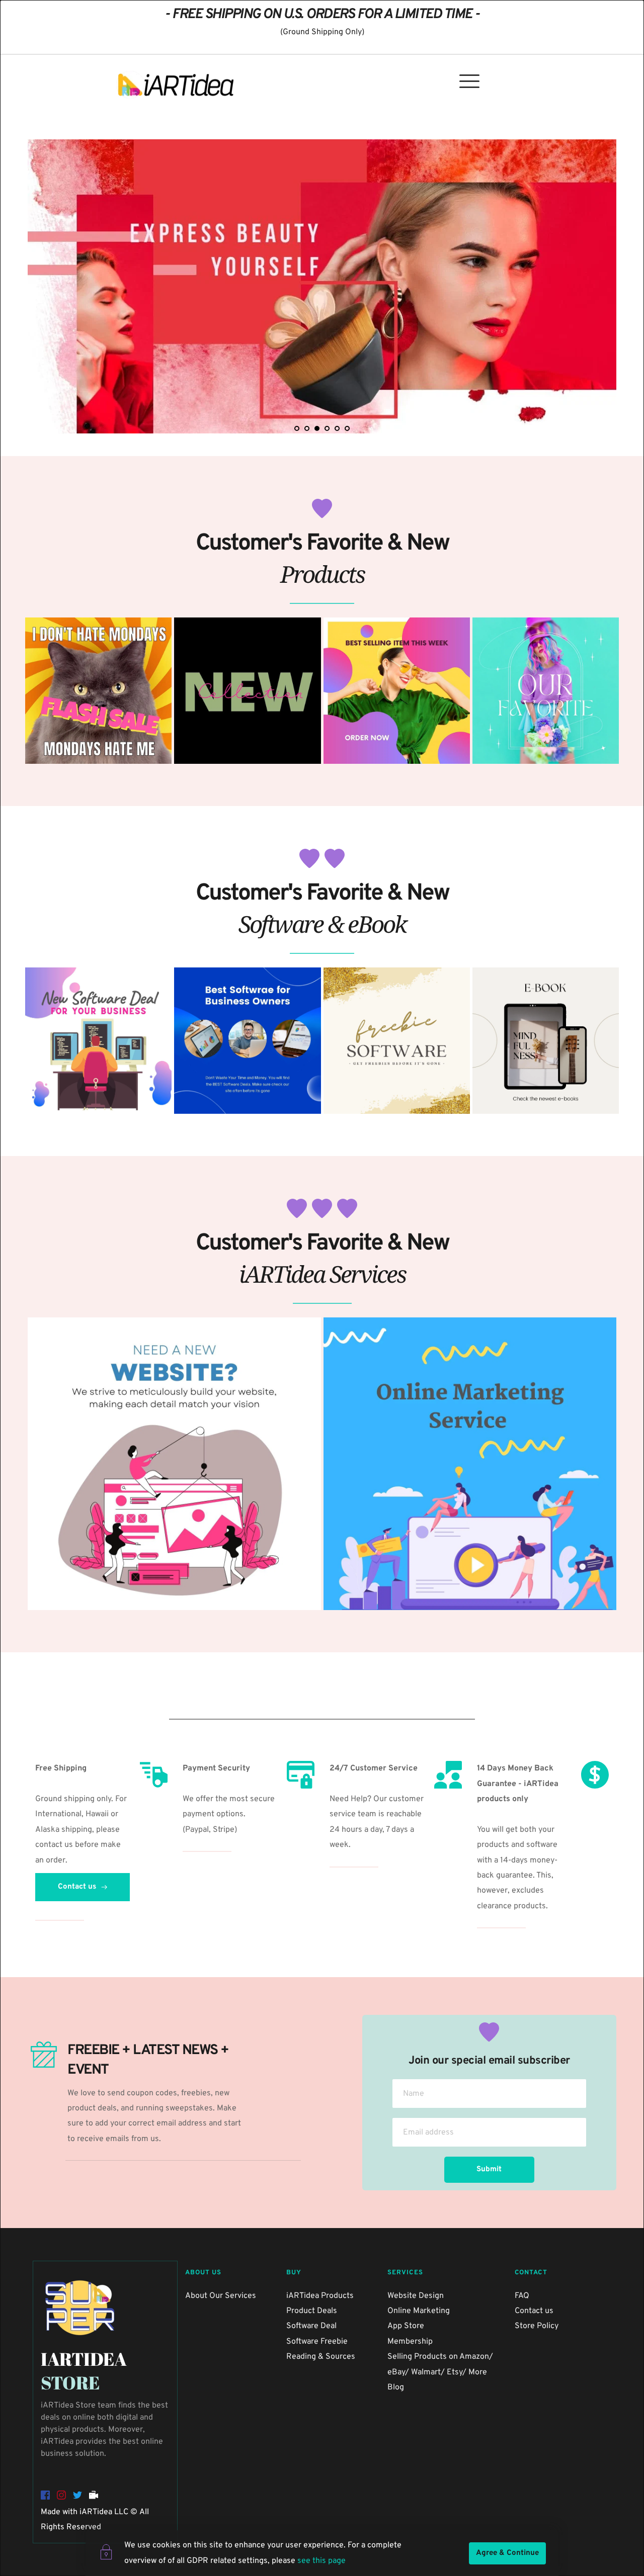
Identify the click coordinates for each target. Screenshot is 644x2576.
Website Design (416, 2296)
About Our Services (221, 2296)
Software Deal (311, 2326)
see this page (321, 2561)
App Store (406, 2326)
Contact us (534, 2311)
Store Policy (537, 2326)
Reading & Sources (321, 2357)
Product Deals (312, 2311)
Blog (397, 2387)
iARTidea (96, 2512)
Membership (410, 2342)
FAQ (522, 2296)
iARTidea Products (320, 2296)
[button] (469, 81)
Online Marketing (419, 2311)
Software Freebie (317, 2342)
